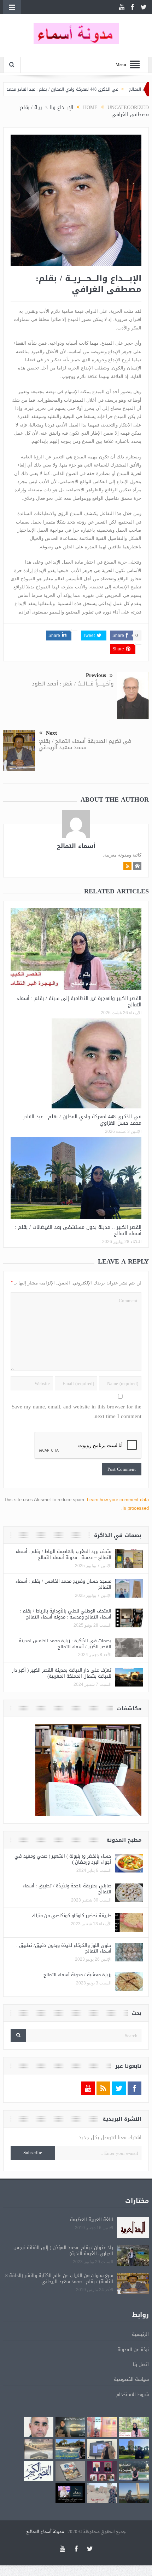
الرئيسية (140, 2334)
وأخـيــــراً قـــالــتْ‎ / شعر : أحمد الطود (73, 684)
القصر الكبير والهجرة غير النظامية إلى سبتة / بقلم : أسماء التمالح (79, 1002)
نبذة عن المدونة (133, 2349)
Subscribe (33, 2153)
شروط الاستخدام (133, 2394)
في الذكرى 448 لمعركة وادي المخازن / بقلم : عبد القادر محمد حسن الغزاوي (81, 89)
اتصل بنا (141, 2364)
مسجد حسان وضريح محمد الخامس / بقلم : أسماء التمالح (63, 1584)
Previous (96, 675)
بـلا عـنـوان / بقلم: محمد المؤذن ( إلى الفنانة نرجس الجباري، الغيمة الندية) (63, 2250)
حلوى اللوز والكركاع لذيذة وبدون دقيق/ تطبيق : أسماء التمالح (64, 1948)
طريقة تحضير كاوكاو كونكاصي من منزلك (72, 1916)
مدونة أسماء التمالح (45, 2532)
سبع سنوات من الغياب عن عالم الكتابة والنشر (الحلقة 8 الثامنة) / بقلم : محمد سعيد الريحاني (59, 2278)
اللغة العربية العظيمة (92, 2219)
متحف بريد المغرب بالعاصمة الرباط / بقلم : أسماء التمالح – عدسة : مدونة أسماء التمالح (63, 1554)
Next (51, 733)
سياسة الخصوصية (131, 2379)
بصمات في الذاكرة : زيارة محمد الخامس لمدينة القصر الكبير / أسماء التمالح (65, 1644)
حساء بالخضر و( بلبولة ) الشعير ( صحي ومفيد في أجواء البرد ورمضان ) (63, 1859)
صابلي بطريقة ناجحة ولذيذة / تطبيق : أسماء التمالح (67, 1889)
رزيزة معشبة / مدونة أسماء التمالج (77, 1975)
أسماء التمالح (76, 846)
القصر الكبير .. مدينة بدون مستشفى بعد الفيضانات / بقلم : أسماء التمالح (78, 1230)
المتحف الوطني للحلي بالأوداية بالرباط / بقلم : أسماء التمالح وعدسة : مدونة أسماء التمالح (66, 1614)
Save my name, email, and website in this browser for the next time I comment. (77, 1412)
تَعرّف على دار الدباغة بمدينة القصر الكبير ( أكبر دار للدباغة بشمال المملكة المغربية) (62, 1673)
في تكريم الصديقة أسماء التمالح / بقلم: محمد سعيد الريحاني (85, 744)
